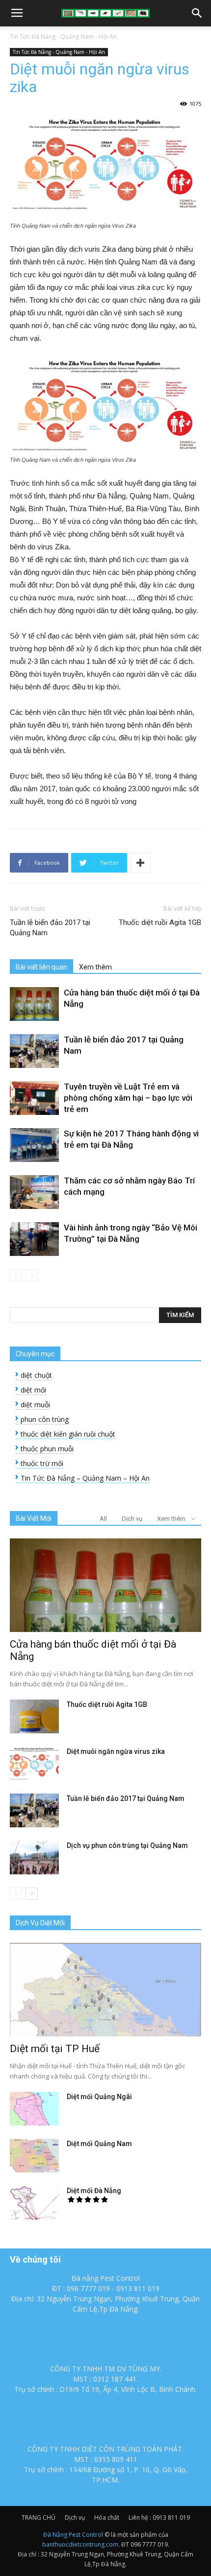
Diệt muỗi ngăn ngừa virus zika (116, 1751)
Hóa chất (107, 2517)
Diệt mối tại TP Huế (55, 2049)
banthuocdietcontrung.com (80, 2544)
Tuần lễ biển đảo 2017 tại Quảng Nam (50, 928)
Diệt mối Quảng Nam (99, 2144)
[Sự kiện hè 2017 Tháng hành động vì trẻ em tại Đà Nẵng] (34, 1145)
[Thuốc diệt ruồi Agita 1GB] (34, 1716)
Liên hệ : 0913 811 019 (159, 2517)
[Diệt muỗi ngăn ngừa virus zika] (34, 1763)
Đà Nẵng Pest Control (73, 2535)
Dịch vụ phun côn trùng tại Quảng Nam (127, 1845)
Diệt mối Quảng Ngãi (99, 2097)
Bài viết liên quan (41, 967)
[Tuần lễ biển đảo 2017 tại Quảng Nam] (34, 1051)
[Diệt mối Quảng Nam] (34, 2156)
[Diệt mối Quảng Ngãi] (34, 2109)
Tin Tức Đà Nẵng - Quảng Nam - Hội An (63, 36)
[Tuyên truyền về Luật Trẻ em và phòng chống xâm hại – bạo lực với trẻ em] (34, 1098)
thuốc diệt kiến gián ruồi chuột (68, 1434)
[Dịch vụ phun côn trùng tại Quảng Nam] (34, 1857)
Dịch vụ (132, 1519)
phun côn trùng (45, 1419)
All (103, 1519)
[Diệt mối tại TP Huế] (105, 1990)
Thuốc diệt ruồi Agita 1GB (160, 922)
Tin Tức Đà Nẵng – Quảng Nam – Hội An (85, 1478)
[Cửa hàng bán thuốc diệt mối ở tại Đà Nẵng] (34, 1004)
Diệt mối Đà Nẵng (94, 2191)
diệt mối (33, 1390)
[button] (197, 13)
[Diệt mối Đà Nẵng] (34, 2203)
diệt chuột (36, 1375)
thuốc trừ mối (42, 1463)
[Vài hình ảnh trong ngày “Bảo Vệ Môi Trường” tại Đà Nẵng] (34, 1239)
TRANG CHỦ (39, 2517)
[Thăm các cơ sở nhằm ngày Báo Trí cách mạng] (34, 1192)
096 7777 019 (149, 2544)
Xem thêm (95, 967)
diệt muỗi (35, 1405)
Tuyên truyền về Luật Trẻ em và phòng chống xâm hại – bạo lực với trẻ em (128, 1098)
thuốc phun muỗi (47, 1449)
